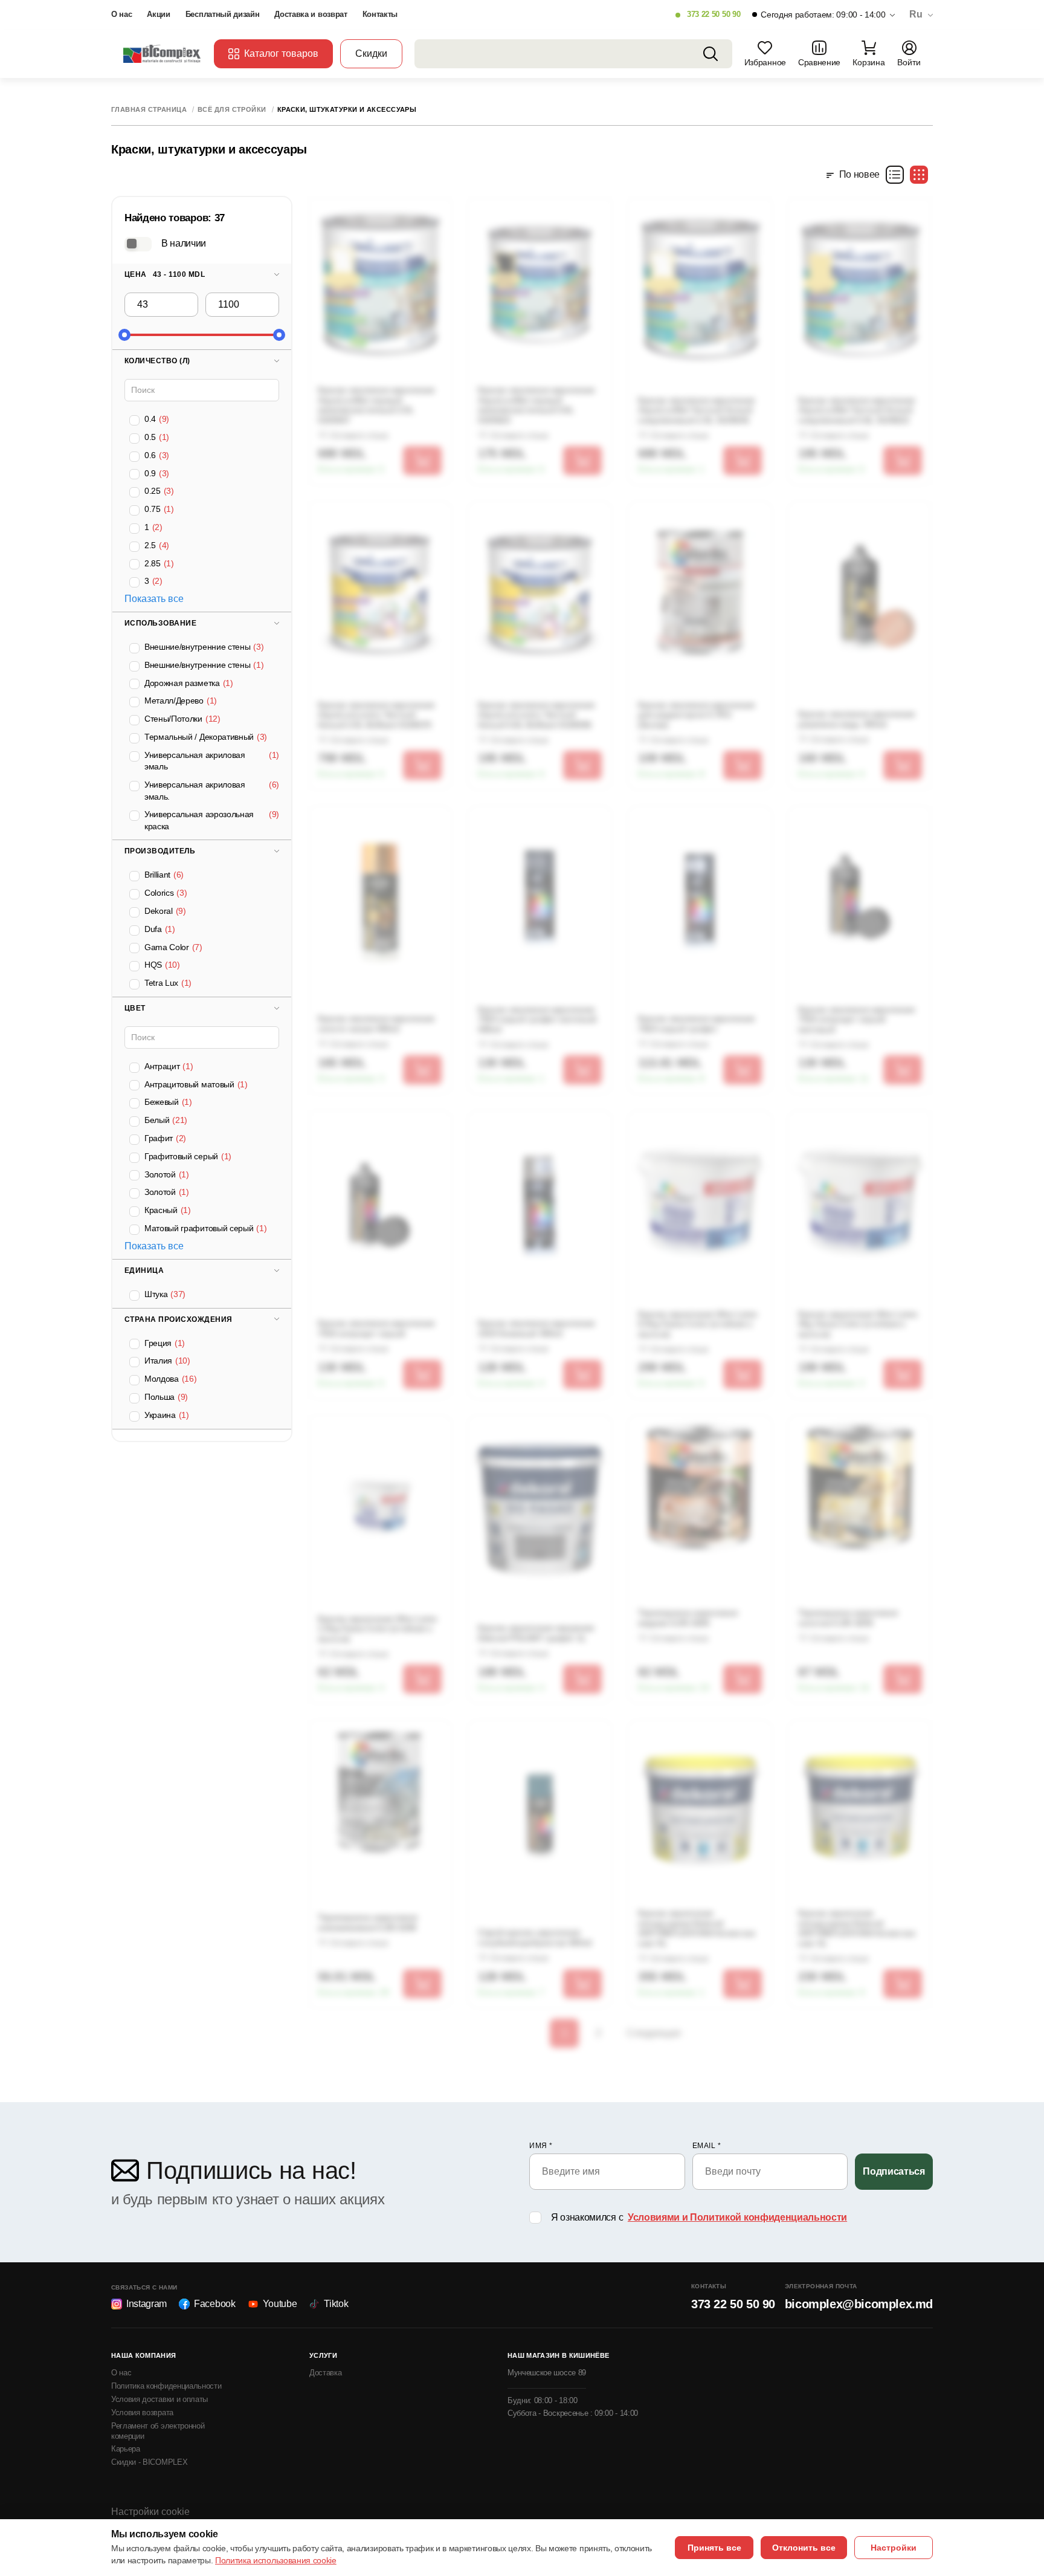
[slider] (124, 335)
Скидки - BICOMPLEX (149, 2462)
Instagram (147, 2304)
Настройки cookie (150, 2512)
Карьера (126, 2449)
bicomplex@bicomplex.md (859, 2304)
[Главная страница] (163, 53)
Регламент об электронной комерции (158, 2431)
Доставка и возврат (311, 14)
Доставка (325, 2373)
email (707, 2146)
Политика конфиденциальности (166, 2386)
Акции (158, 14)
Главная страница (149, 110)
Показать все (154, 599)
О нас (121, 14)
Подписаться (894, 2171)
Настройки (894, 2548)
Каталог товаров (281, 53)
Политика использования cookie (276, 2560)
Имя (541, 2146)
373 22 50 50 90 (714, 14)
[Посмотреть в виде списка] (895, 175)
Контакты (380, 14)
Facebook (214, 2304)
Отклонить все (804, 2548)
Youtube (280, 2304)
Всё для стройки (232, 110)
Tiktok (336, 2304)
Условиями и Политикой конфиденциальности (737, 2217)
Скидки (371, 53)
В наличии (184, 243)
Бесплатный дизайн (223, 14)
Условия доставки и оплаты (159, 2399)
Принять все (714, 2548)
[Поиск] (710, 54)
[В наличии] (138, 244)
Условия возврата (142, 2413)
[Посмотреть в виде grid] (919, 175)
